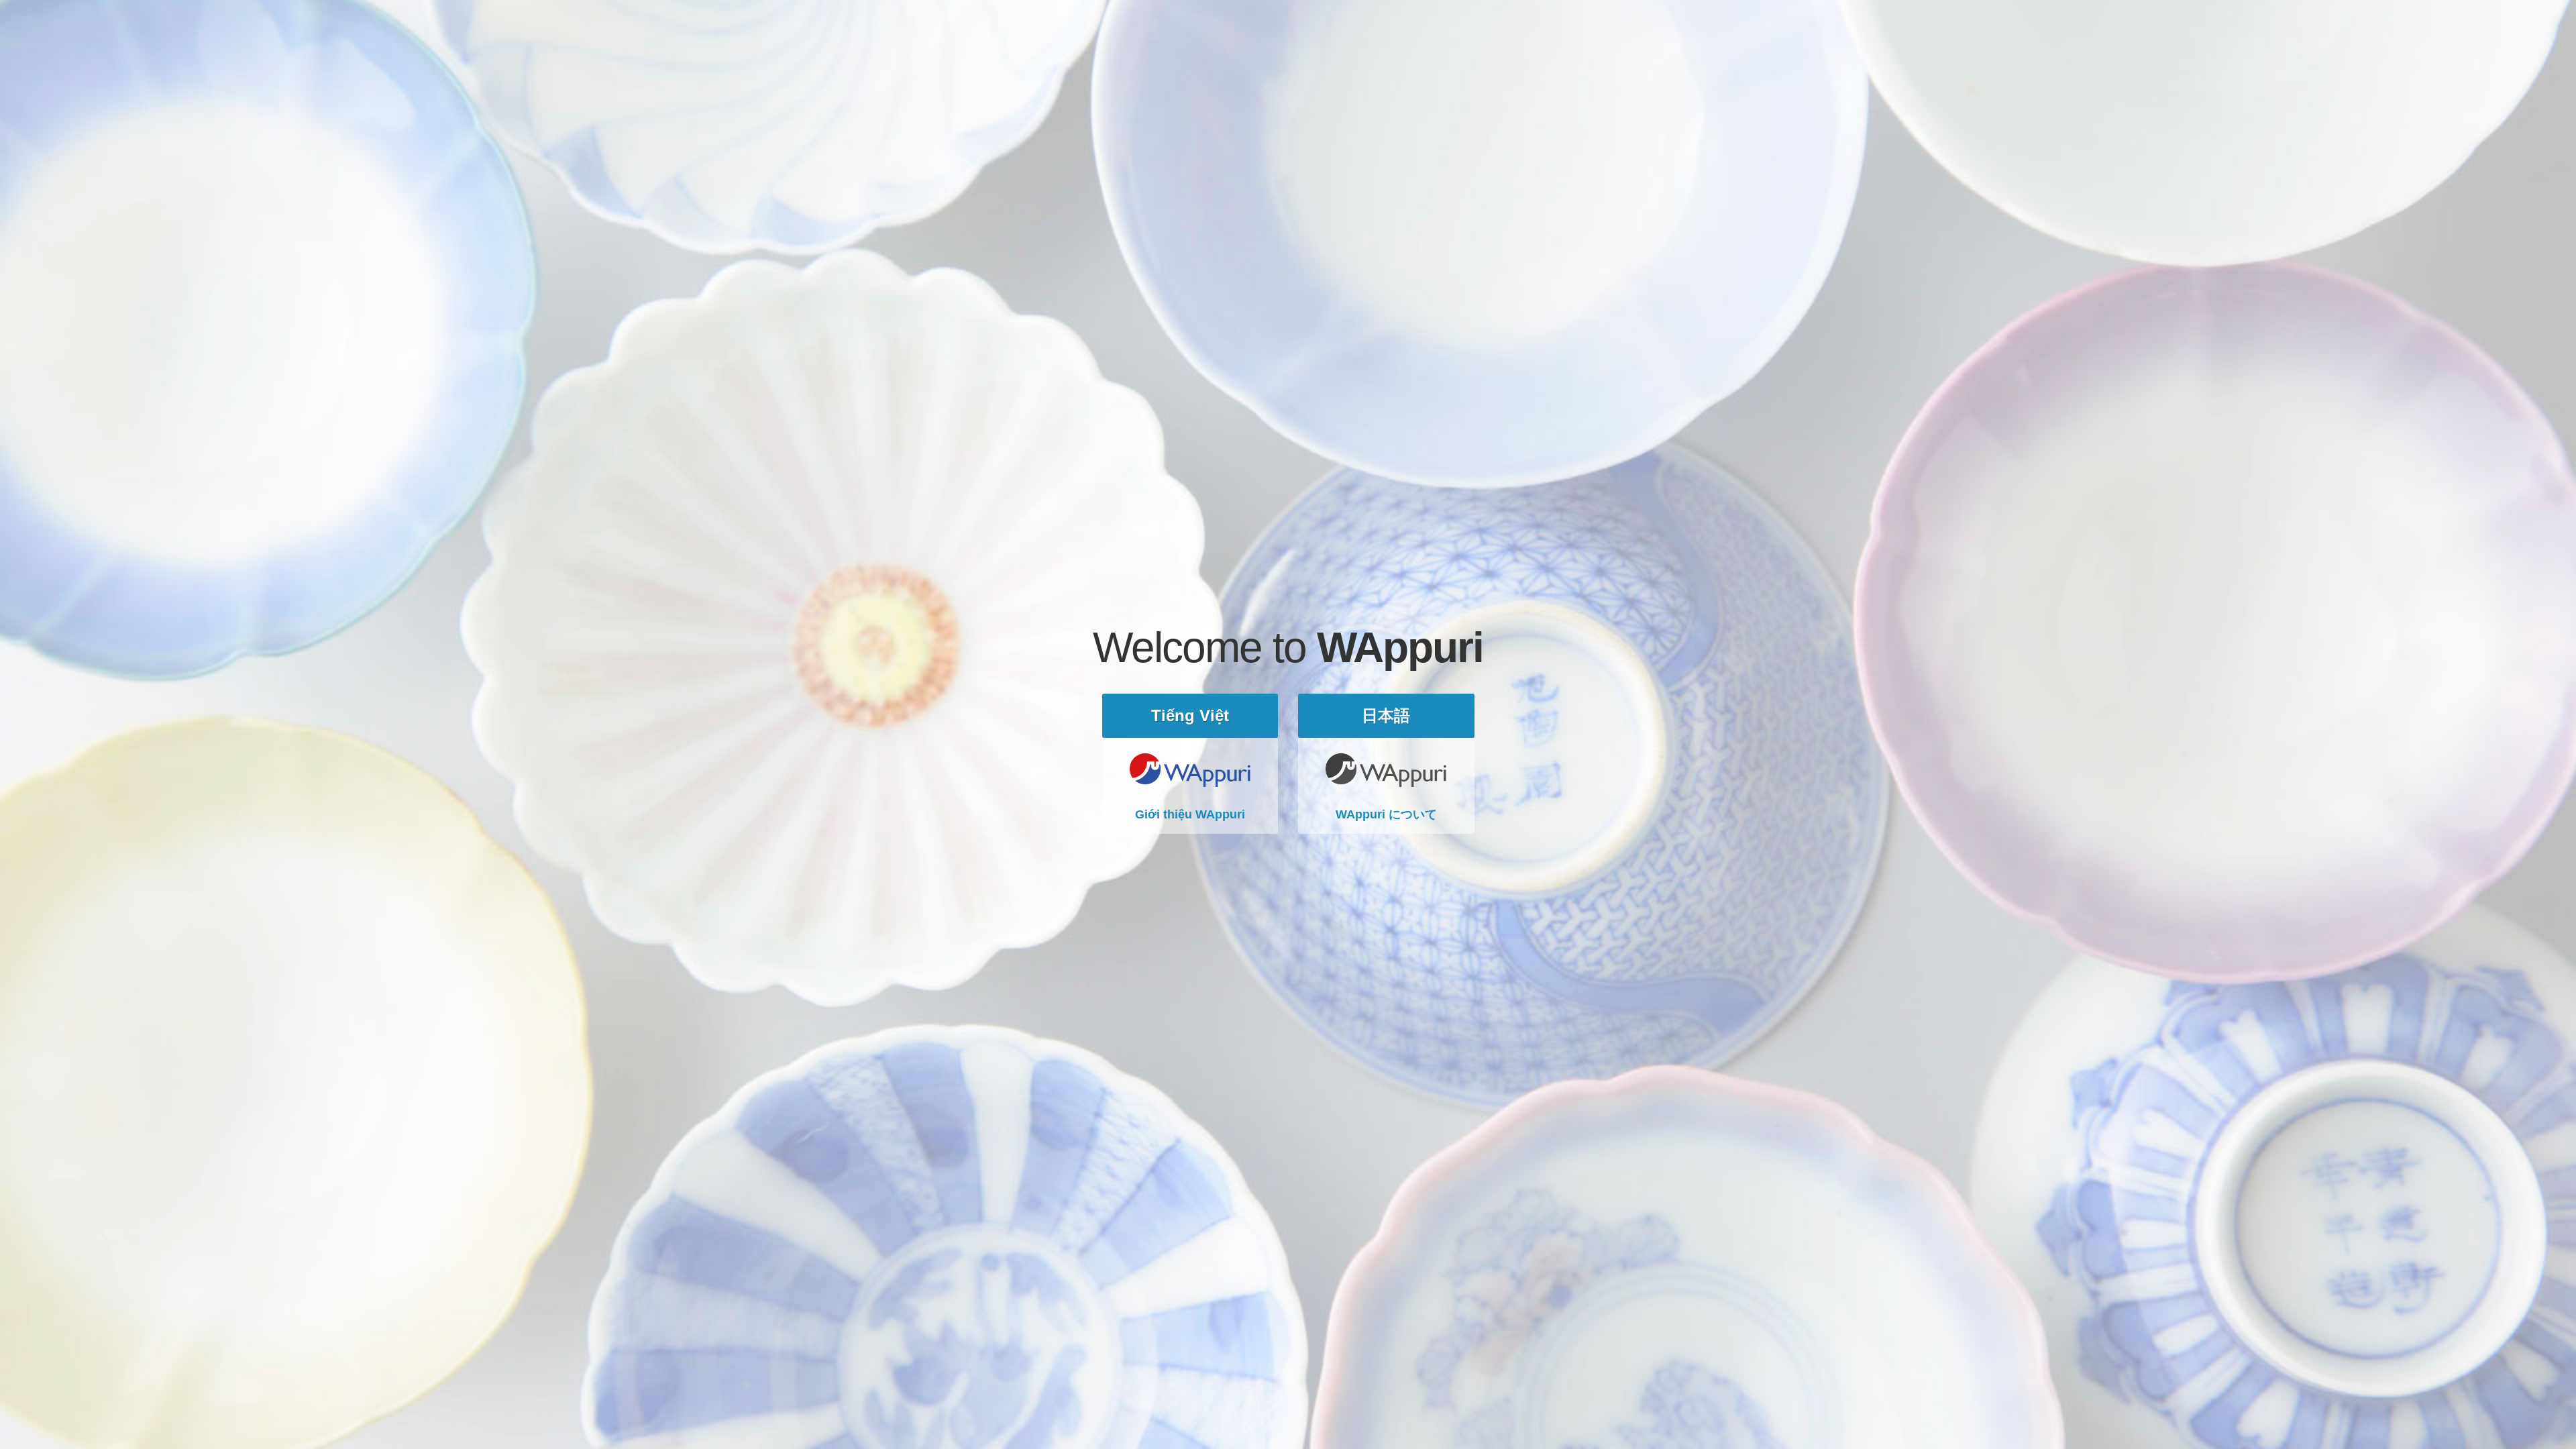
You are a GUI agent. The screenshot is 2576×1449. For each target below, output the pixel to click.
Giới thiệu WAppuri (1190, 814)
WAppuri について (1386, 814)
